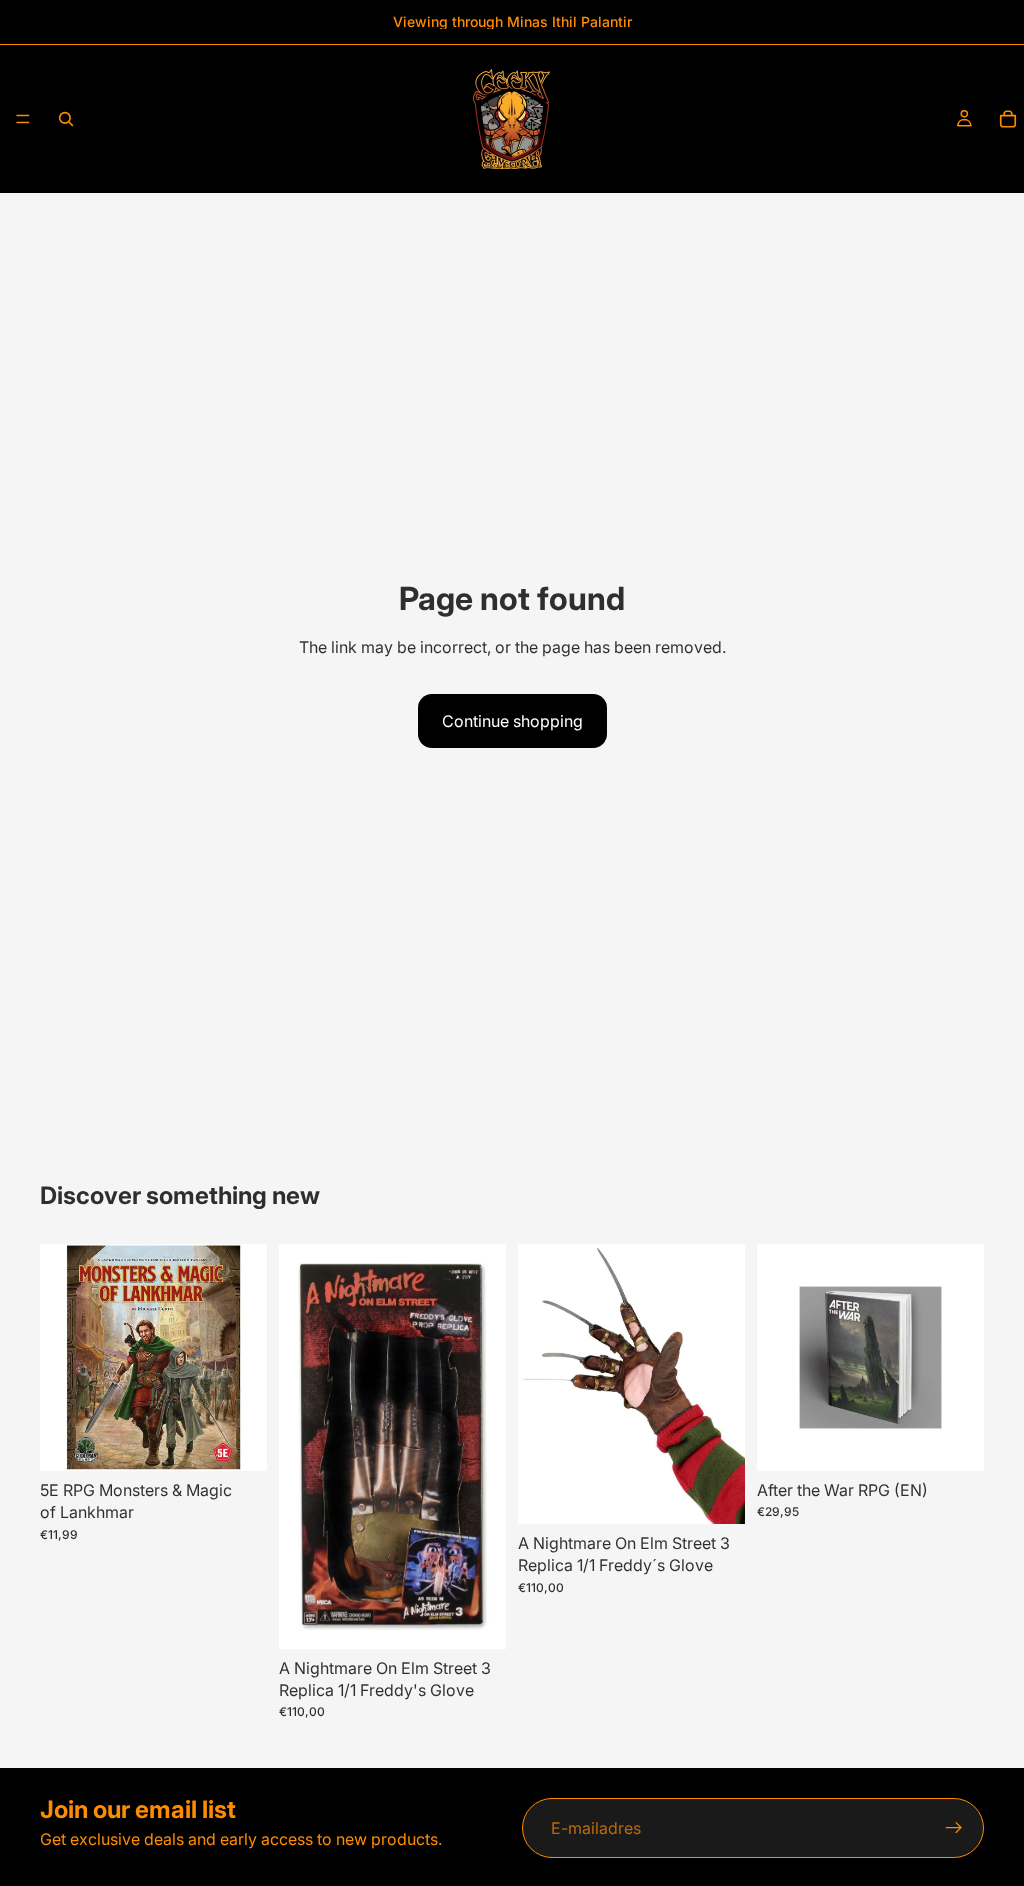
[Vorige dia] (301, 1446)
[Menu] (23, 119)
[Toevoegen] (236, 1440)
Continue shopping (512, 721)
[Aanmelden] (954, 1828)
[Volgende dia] (484, 1446)
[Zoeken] (66, 119)
